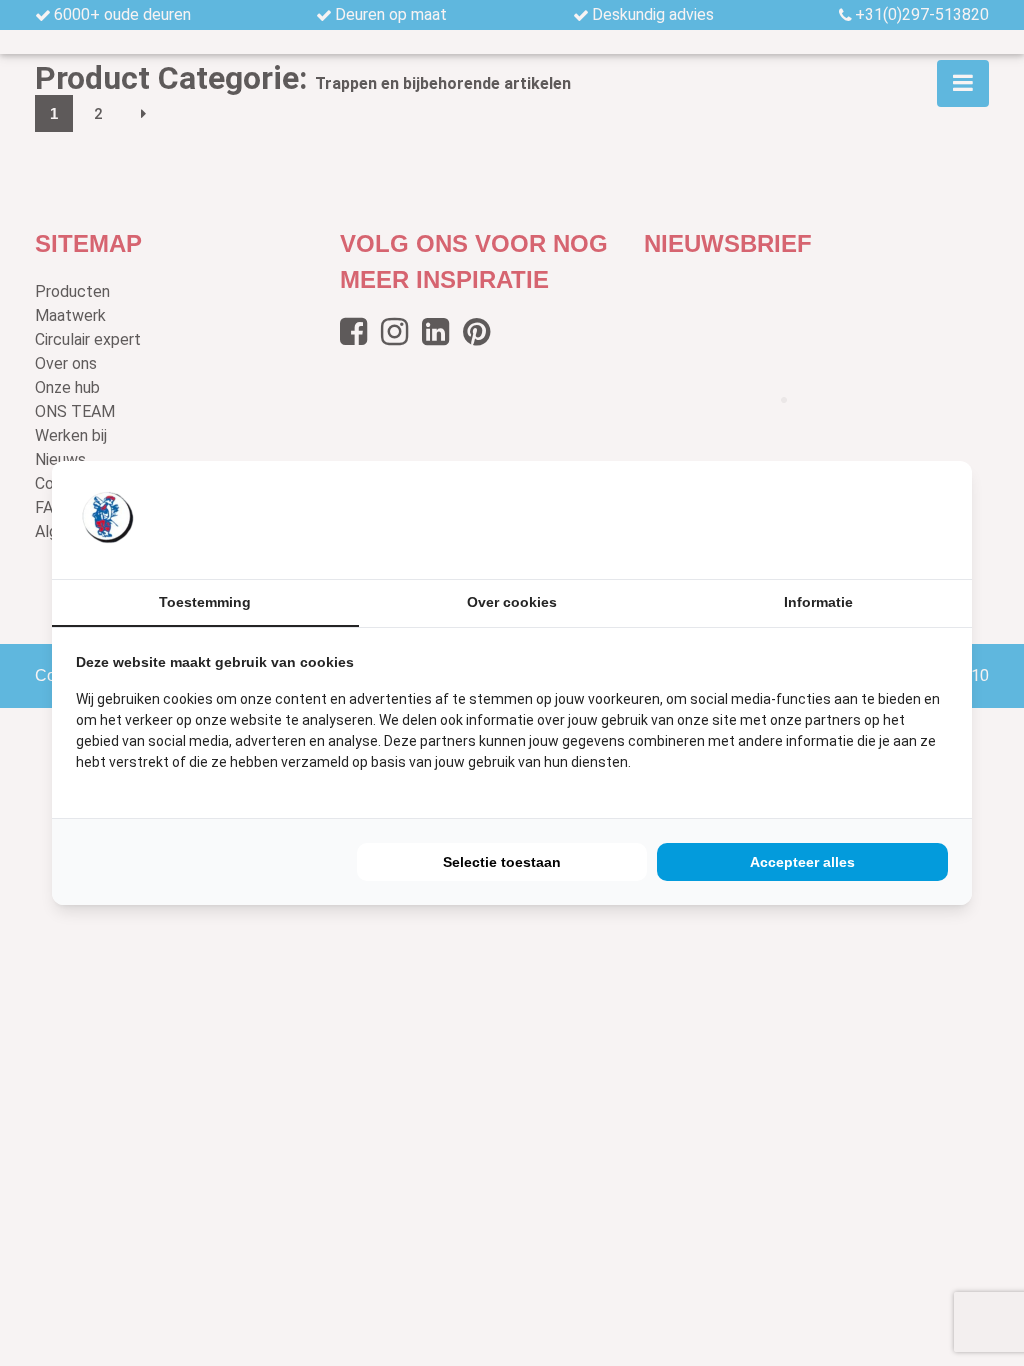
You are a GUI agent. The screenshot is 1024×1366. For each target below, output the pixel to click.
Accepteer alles (802, 862)
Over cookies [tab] (512, 602)
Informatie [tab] (818, 602)
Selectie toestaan (502, 862)
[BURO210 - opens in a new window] (873, 520)
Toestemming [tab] (205, 602)
